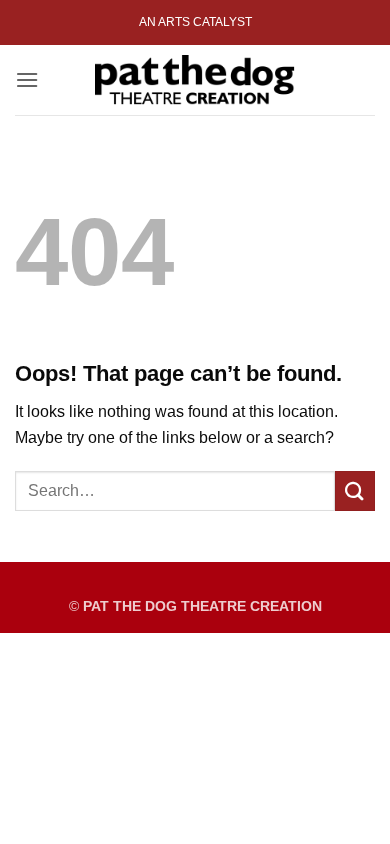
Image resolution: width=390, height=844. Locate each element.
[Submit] (355, 490)
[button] (27, 79)
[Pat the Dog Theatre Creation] (195, 80)
